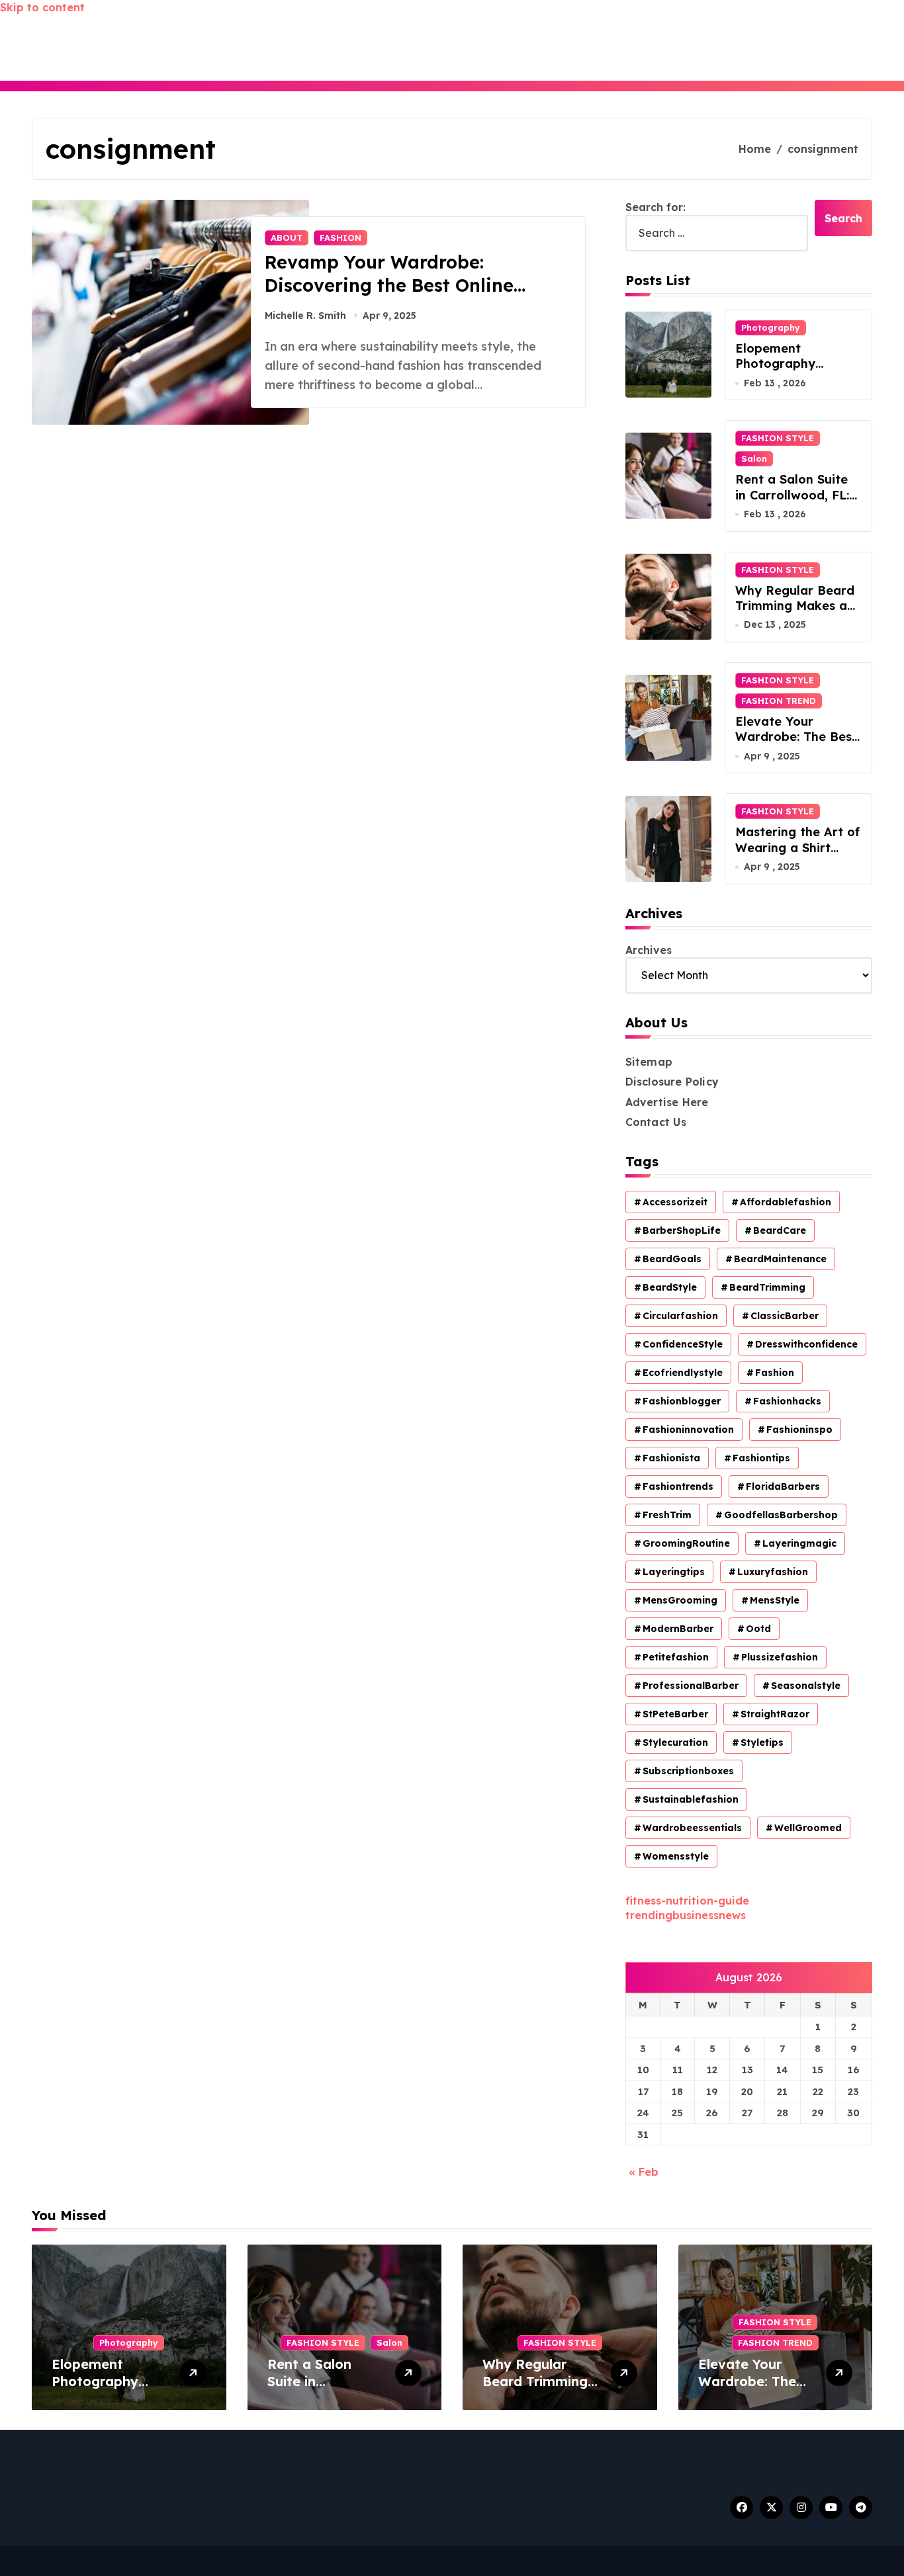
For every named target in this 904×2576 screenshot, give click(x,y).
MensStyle (775, 1600)
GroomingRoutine (686, 1543)
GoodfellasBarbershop (781, 1515)
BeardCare (780, 1230)
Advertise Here (667, 1102)
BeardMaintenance (780, 1259)
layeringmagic (799, 1543)
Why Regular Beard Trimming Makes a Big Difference (795, 606)
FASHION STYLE (778, 438)
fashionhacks (787, 1401)
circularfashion (680, 1316)
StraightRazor (775, 1714)
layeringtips (674, 1572)
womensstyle (676, 1856)
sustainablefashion (691, 1799)
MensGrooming (680, 1600)
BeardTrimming (767, 1287)
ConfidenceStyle (683, 1344)
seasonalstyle (806, 1686)
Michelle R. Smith (305, 316)
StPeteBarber (675, 1714)
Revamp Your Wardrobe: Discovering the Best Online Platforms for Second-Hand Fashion (389, 297)
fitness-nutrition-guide (687, 1901)
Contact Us (656, 1122)
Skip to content (42, 7)
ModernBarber (678, 1629)
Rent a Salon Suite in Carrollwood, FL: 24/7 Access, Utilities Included (798, 502)
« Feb (644, 2172)
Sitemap (649, 1062)
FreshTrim (667, 1515)
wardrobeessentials (692, 1828)
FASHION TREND (779, 701)
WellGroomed (808, 1828)
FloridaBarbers (783, 1486)
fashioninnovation (688, 1430)
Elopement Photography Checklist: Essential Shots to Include (793, 371)
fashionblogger (682, 1401)
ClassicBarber (785, 1316)
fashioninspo (799, 1430)
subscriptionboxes (688, 1771)
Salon (754, 458)
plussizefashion (780, 1657)
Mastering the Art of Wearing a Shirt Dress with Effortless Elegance (798, 855)
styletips (762, 1742)
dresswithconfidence (806, 1344)
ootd (758, 1629)
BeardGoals (672, 1259)
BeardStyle (670, 1287)
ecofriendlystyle (683, 1373)
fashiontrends (678, 1486)
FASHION (340, 237)
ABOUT (287, 237)
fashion (775, 1373)
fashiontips (761, 1458)
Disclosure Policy (672, 1082)
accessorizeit (675, 1202)
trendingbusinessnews (686, 1915)
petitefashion (676, 1657)
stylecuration (675, 1742)
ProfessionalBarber (691, 1686)
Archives (649, 950)
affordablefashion (786, 1202)
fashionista (671, 1458)
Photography (771, 327)
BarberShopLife (682, 1230)
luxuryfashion (773, 1572)
